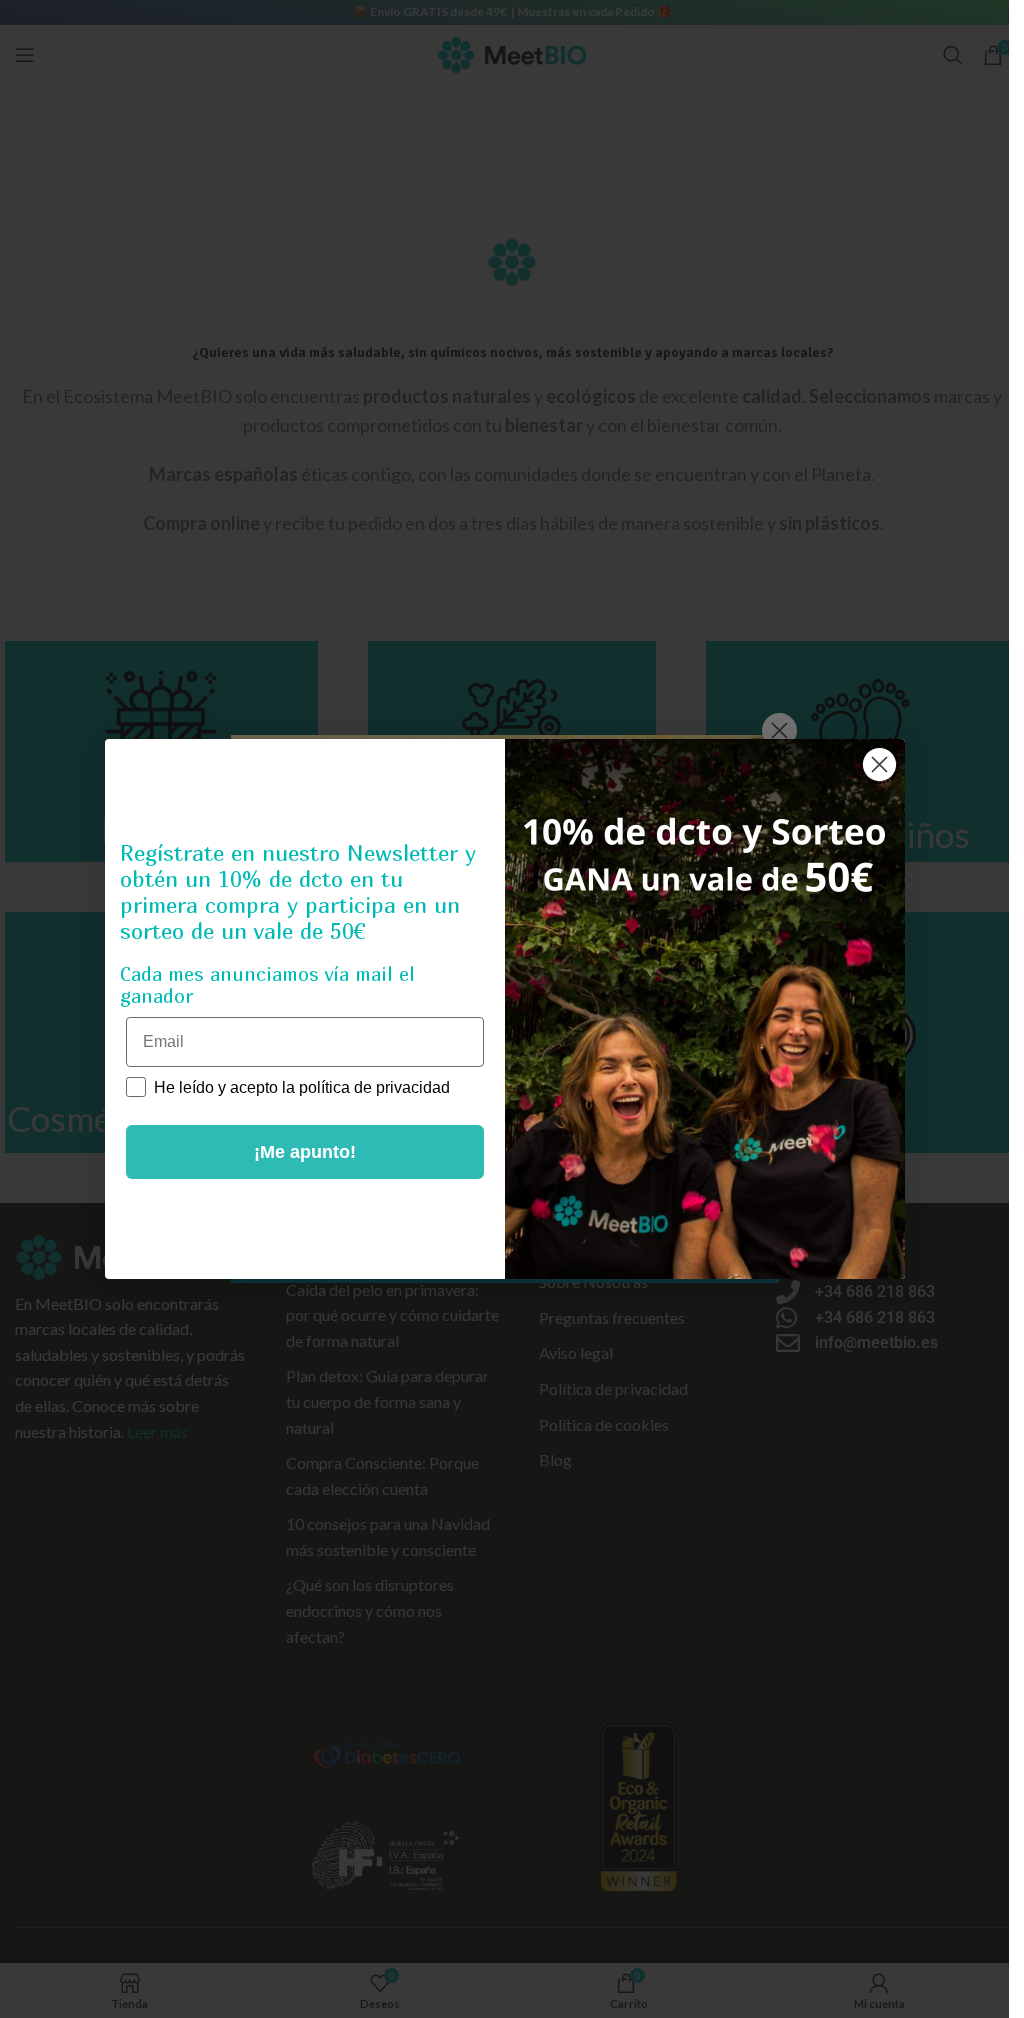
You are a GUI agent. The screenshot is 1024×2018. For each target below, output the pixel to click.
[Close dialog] (879, 764)
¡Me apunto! (305, 1152)
